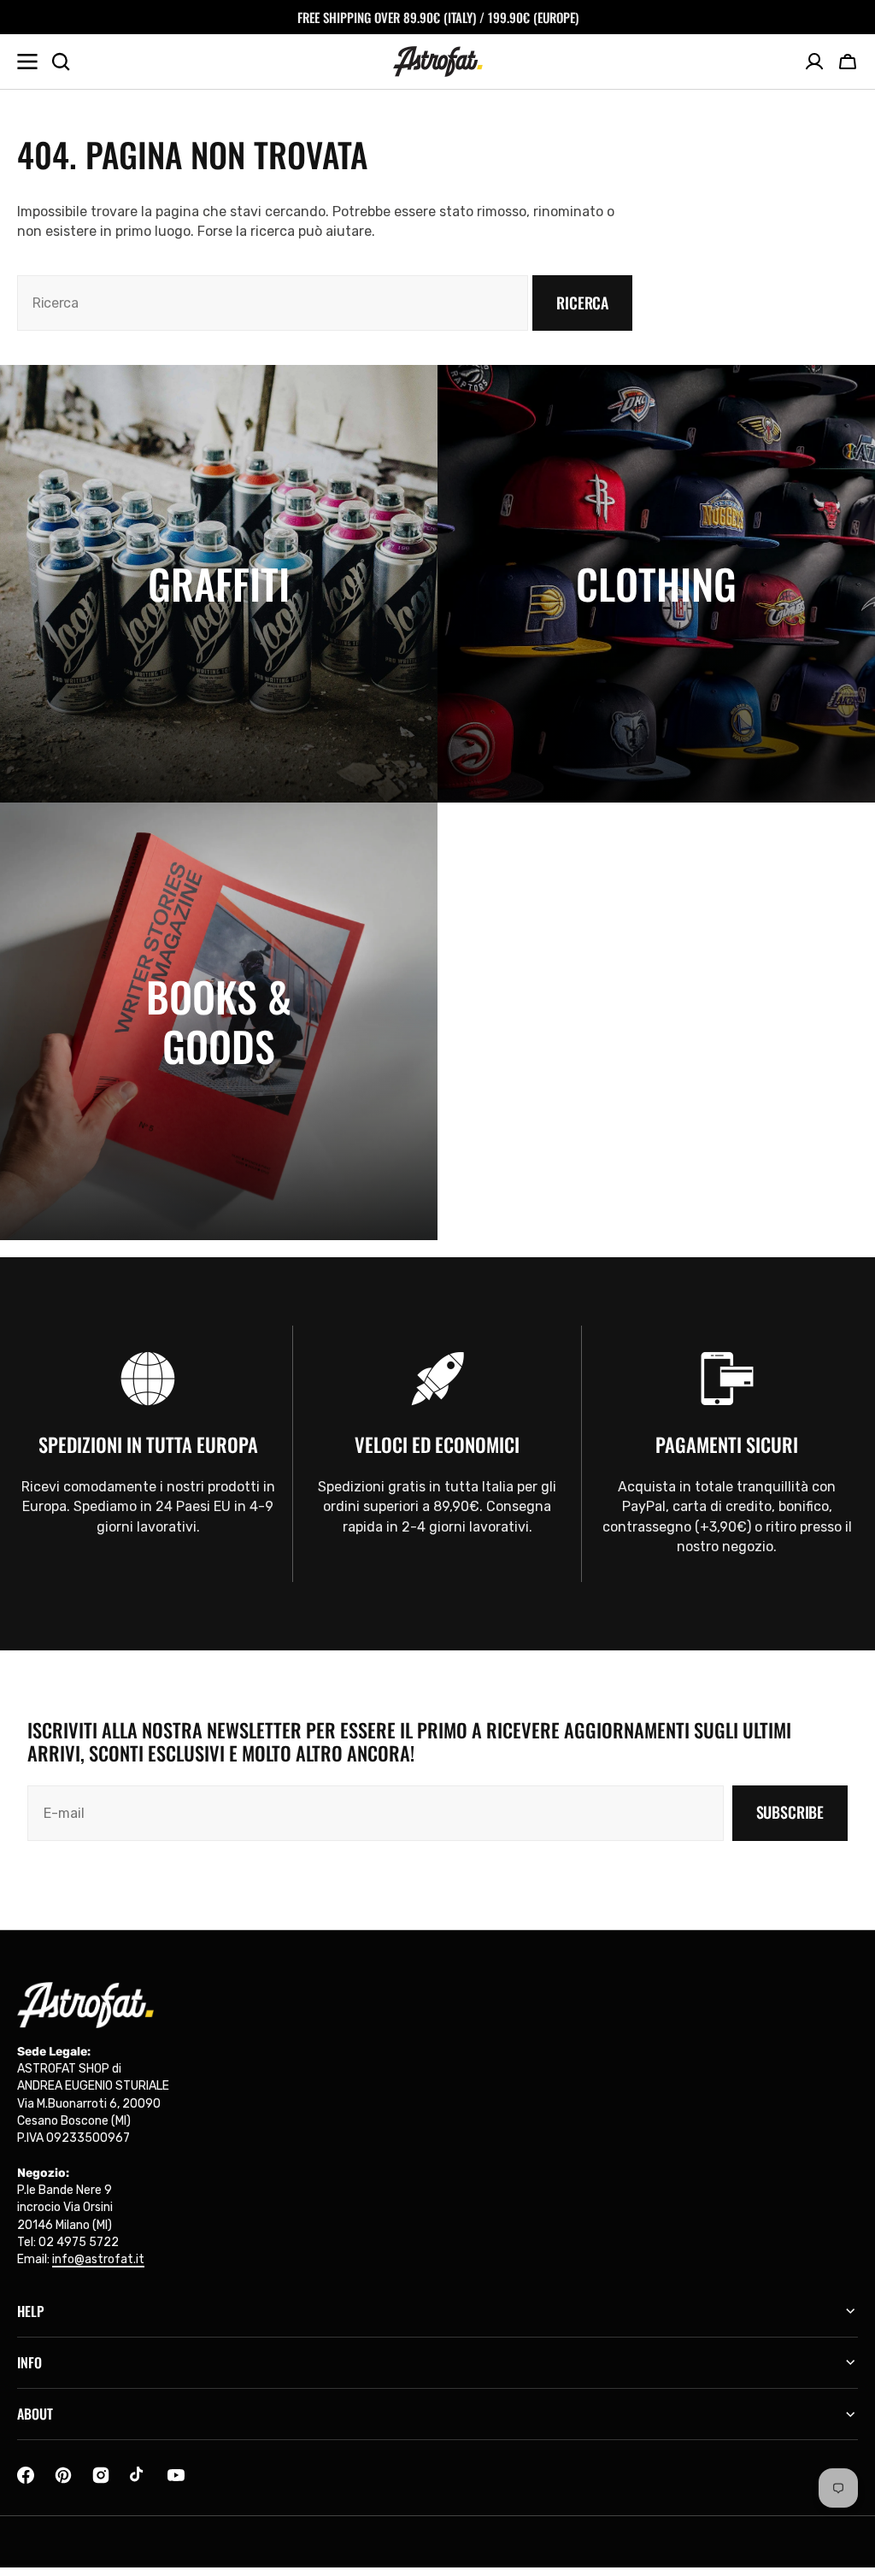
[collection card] (219, 584)
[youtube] (176, 2475)
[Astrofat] (438, 62)
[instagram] (101, 2475)
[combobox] (273, 303)
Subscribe (790, 1812)
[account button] (814, 62)
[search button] (61, 62)
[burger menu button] (27, 62)
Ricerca (582, 303)
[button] (848, 62)
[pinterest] (63, 2475)
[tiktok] (138, 2475)
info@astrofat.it (98, 2259)
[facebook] (26, 2475)
